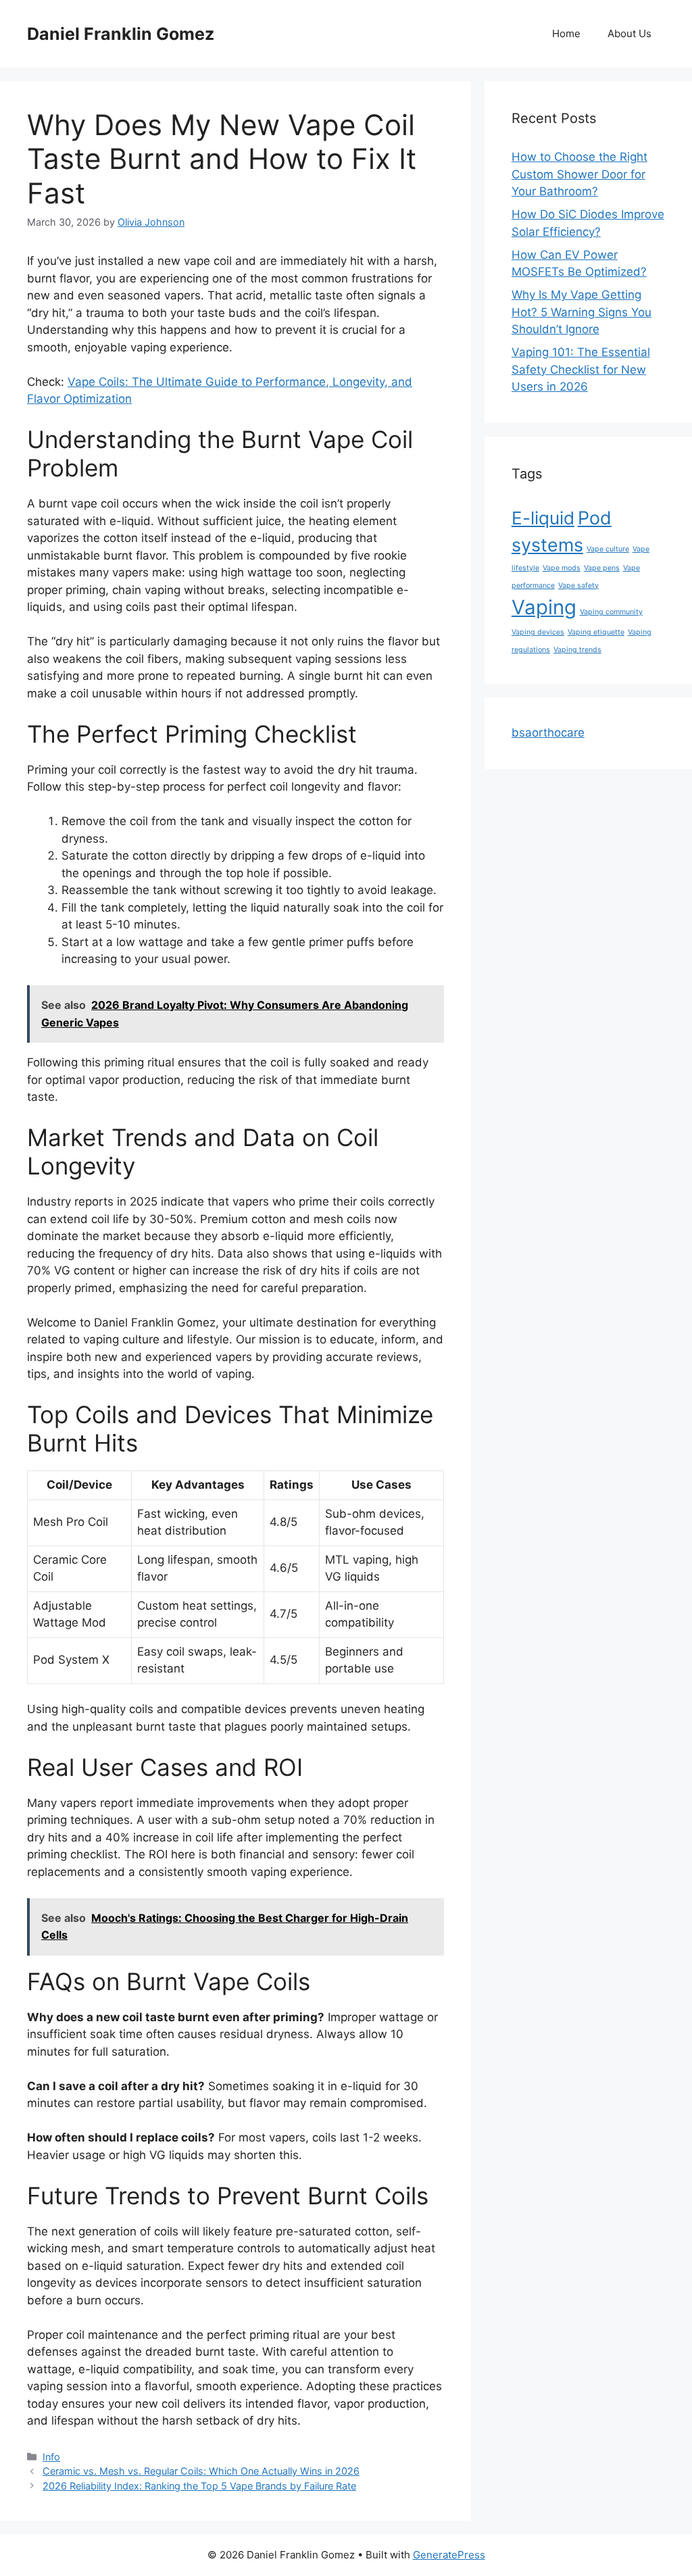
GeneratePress (449, 2555)
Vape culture (608, 549)
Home (566, 33)
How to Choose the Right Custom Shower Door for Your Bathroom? (579, 174)
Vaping (544, 607)
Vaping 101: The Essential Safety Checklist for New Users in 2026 (581, 369)
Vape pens (602, 568)
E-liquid (543, 518)
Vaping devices (538, 632)
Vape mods (562, 568)
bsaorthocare (548, 733)
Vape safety (578, 586)
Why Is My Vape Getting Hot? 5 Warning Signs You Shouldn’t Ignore (582, 312)
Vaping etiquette (596, 632)
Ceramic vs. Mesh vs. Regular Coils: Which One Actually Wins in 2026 (201, 2471)
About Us (629, 33)
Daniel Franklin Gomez (121, 34)
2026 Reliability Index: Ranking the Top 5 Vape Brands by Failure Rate (199, 2486)
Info (51, 2457)
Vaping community (611, 612)
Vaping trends (577, 650)
